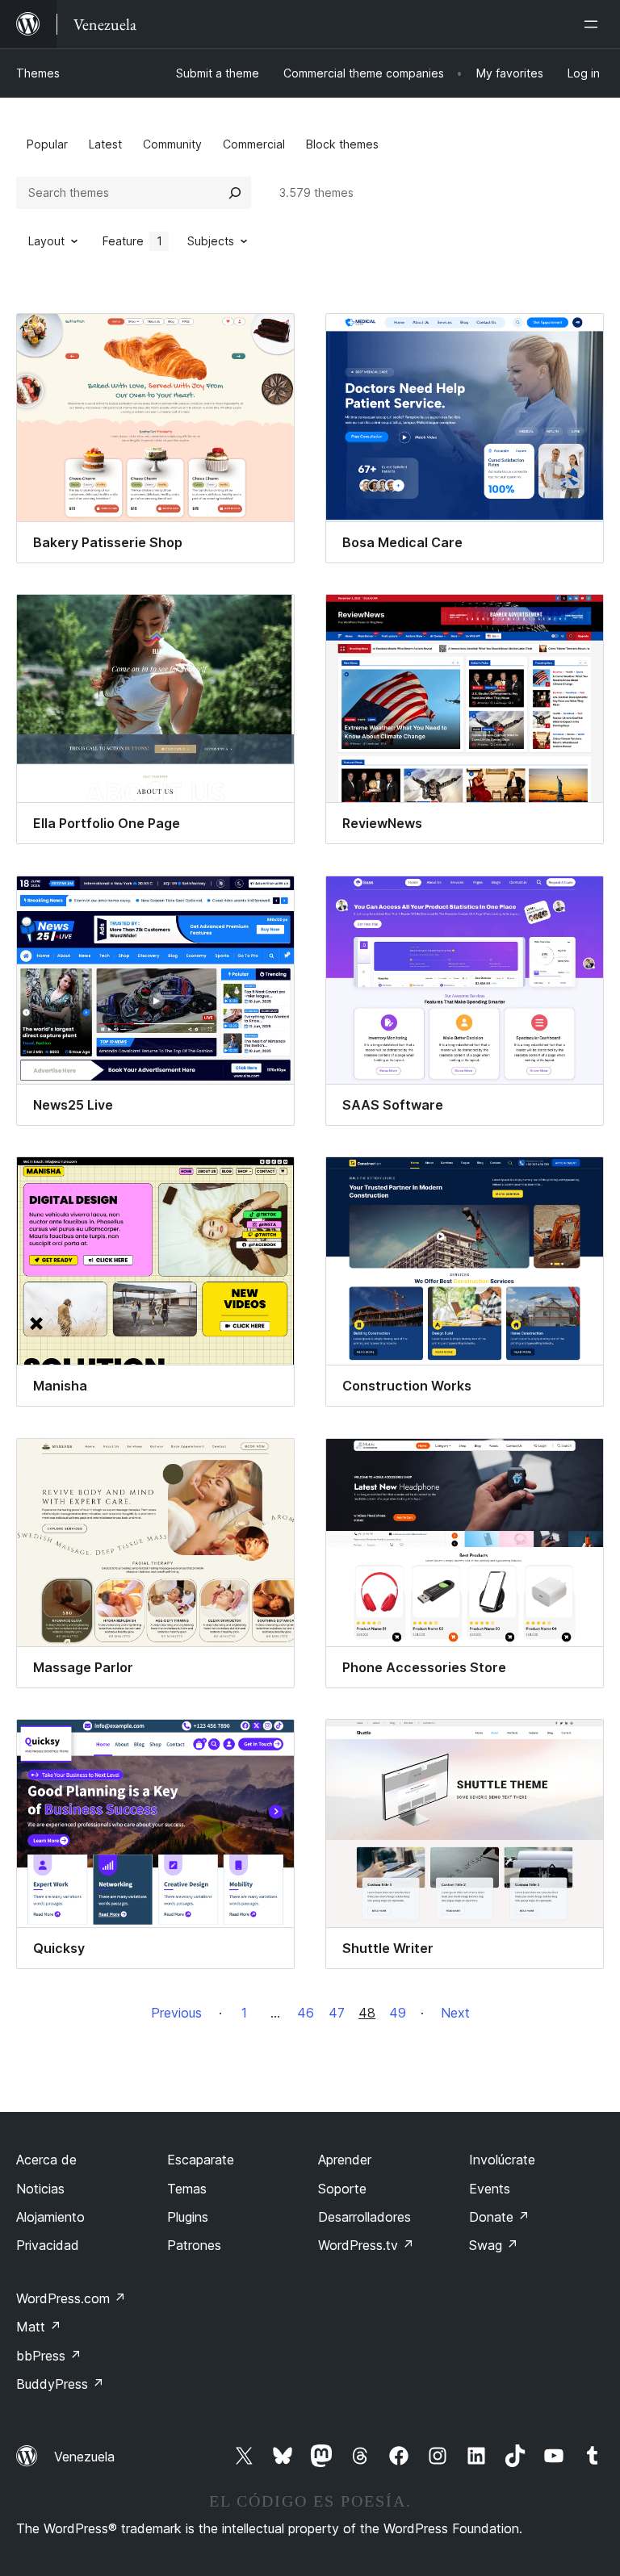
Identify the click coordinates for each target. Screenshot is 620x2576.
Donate (499, 2217)
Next (455, 2013)
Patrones (194, 2245)
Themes (38, 73)
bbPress (49, 2356)
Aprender (345, 2160)
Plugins (188, 2217)
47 (337, 2013)
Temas (187, 2189)
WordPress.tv (366, 2245)
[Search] (235, 193)
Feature (132, 241)
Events (490, 2189)
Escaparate (201, 2160)
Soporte (342, 2189)
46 (306, 2013)
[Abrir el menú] (594, 24)
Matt (39, 2327)
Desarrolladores (364, 2217)
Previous (176, 2013)
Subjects (211, 241)
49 (398, 2013)
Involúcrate (502, 2160)
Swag (494, 2245)
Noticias (40, 2189)
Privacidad (48, 2245)
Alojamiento (50, 2217)
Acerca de (46, 2160)
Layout (46, 241)
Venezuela (84, 2457)
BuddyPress (60, 2384)
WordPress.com (71, 2298)
